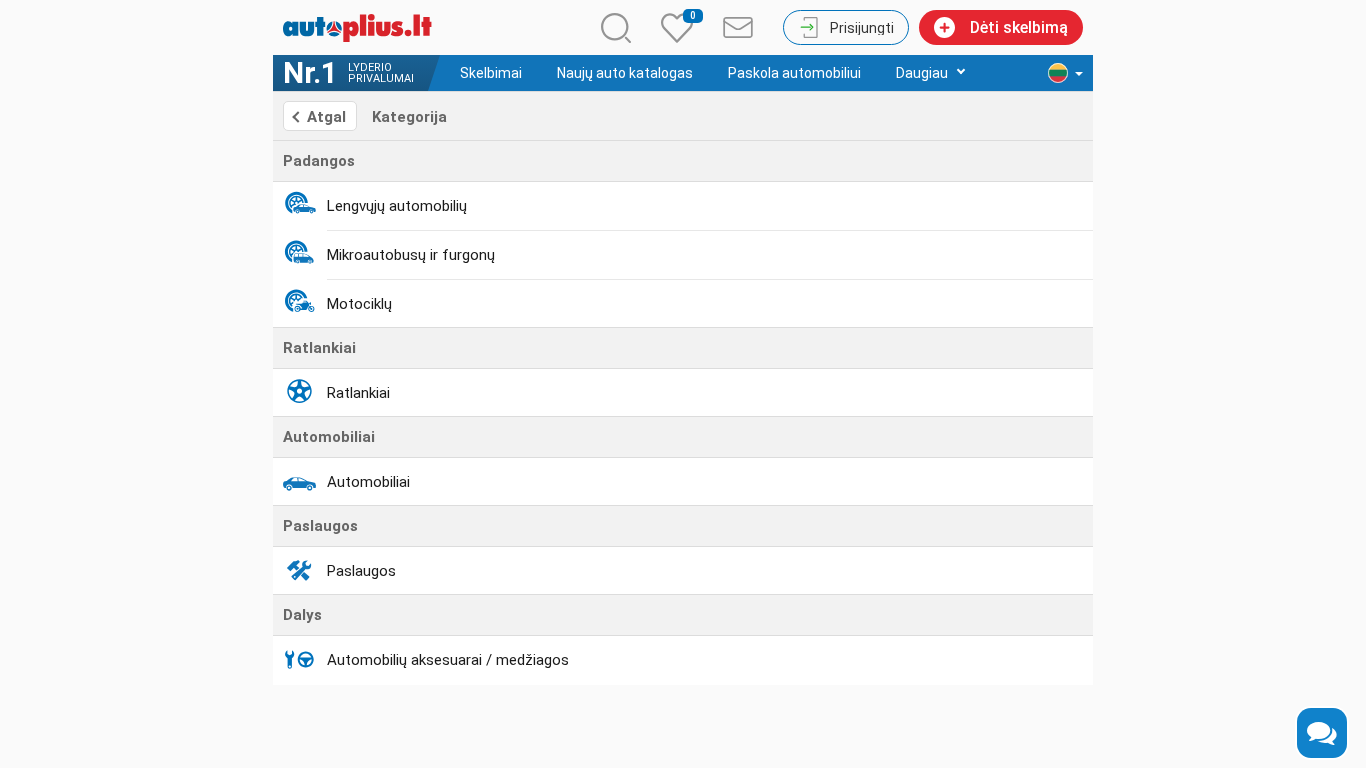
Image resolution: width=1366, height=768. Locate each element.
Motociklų (359, 304)
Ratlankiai (358, 393)
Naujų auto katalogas (625, 73)
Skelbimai (491, 73)
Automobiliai (368, 482)
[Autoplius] (363, 28)
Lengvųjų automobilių (397, 206)
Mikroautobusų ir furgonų (411, 255)
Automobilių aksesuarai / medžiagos (448, 660)
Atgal (326, 117)
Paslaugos (361, 571)
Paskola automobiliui (794, 73)
